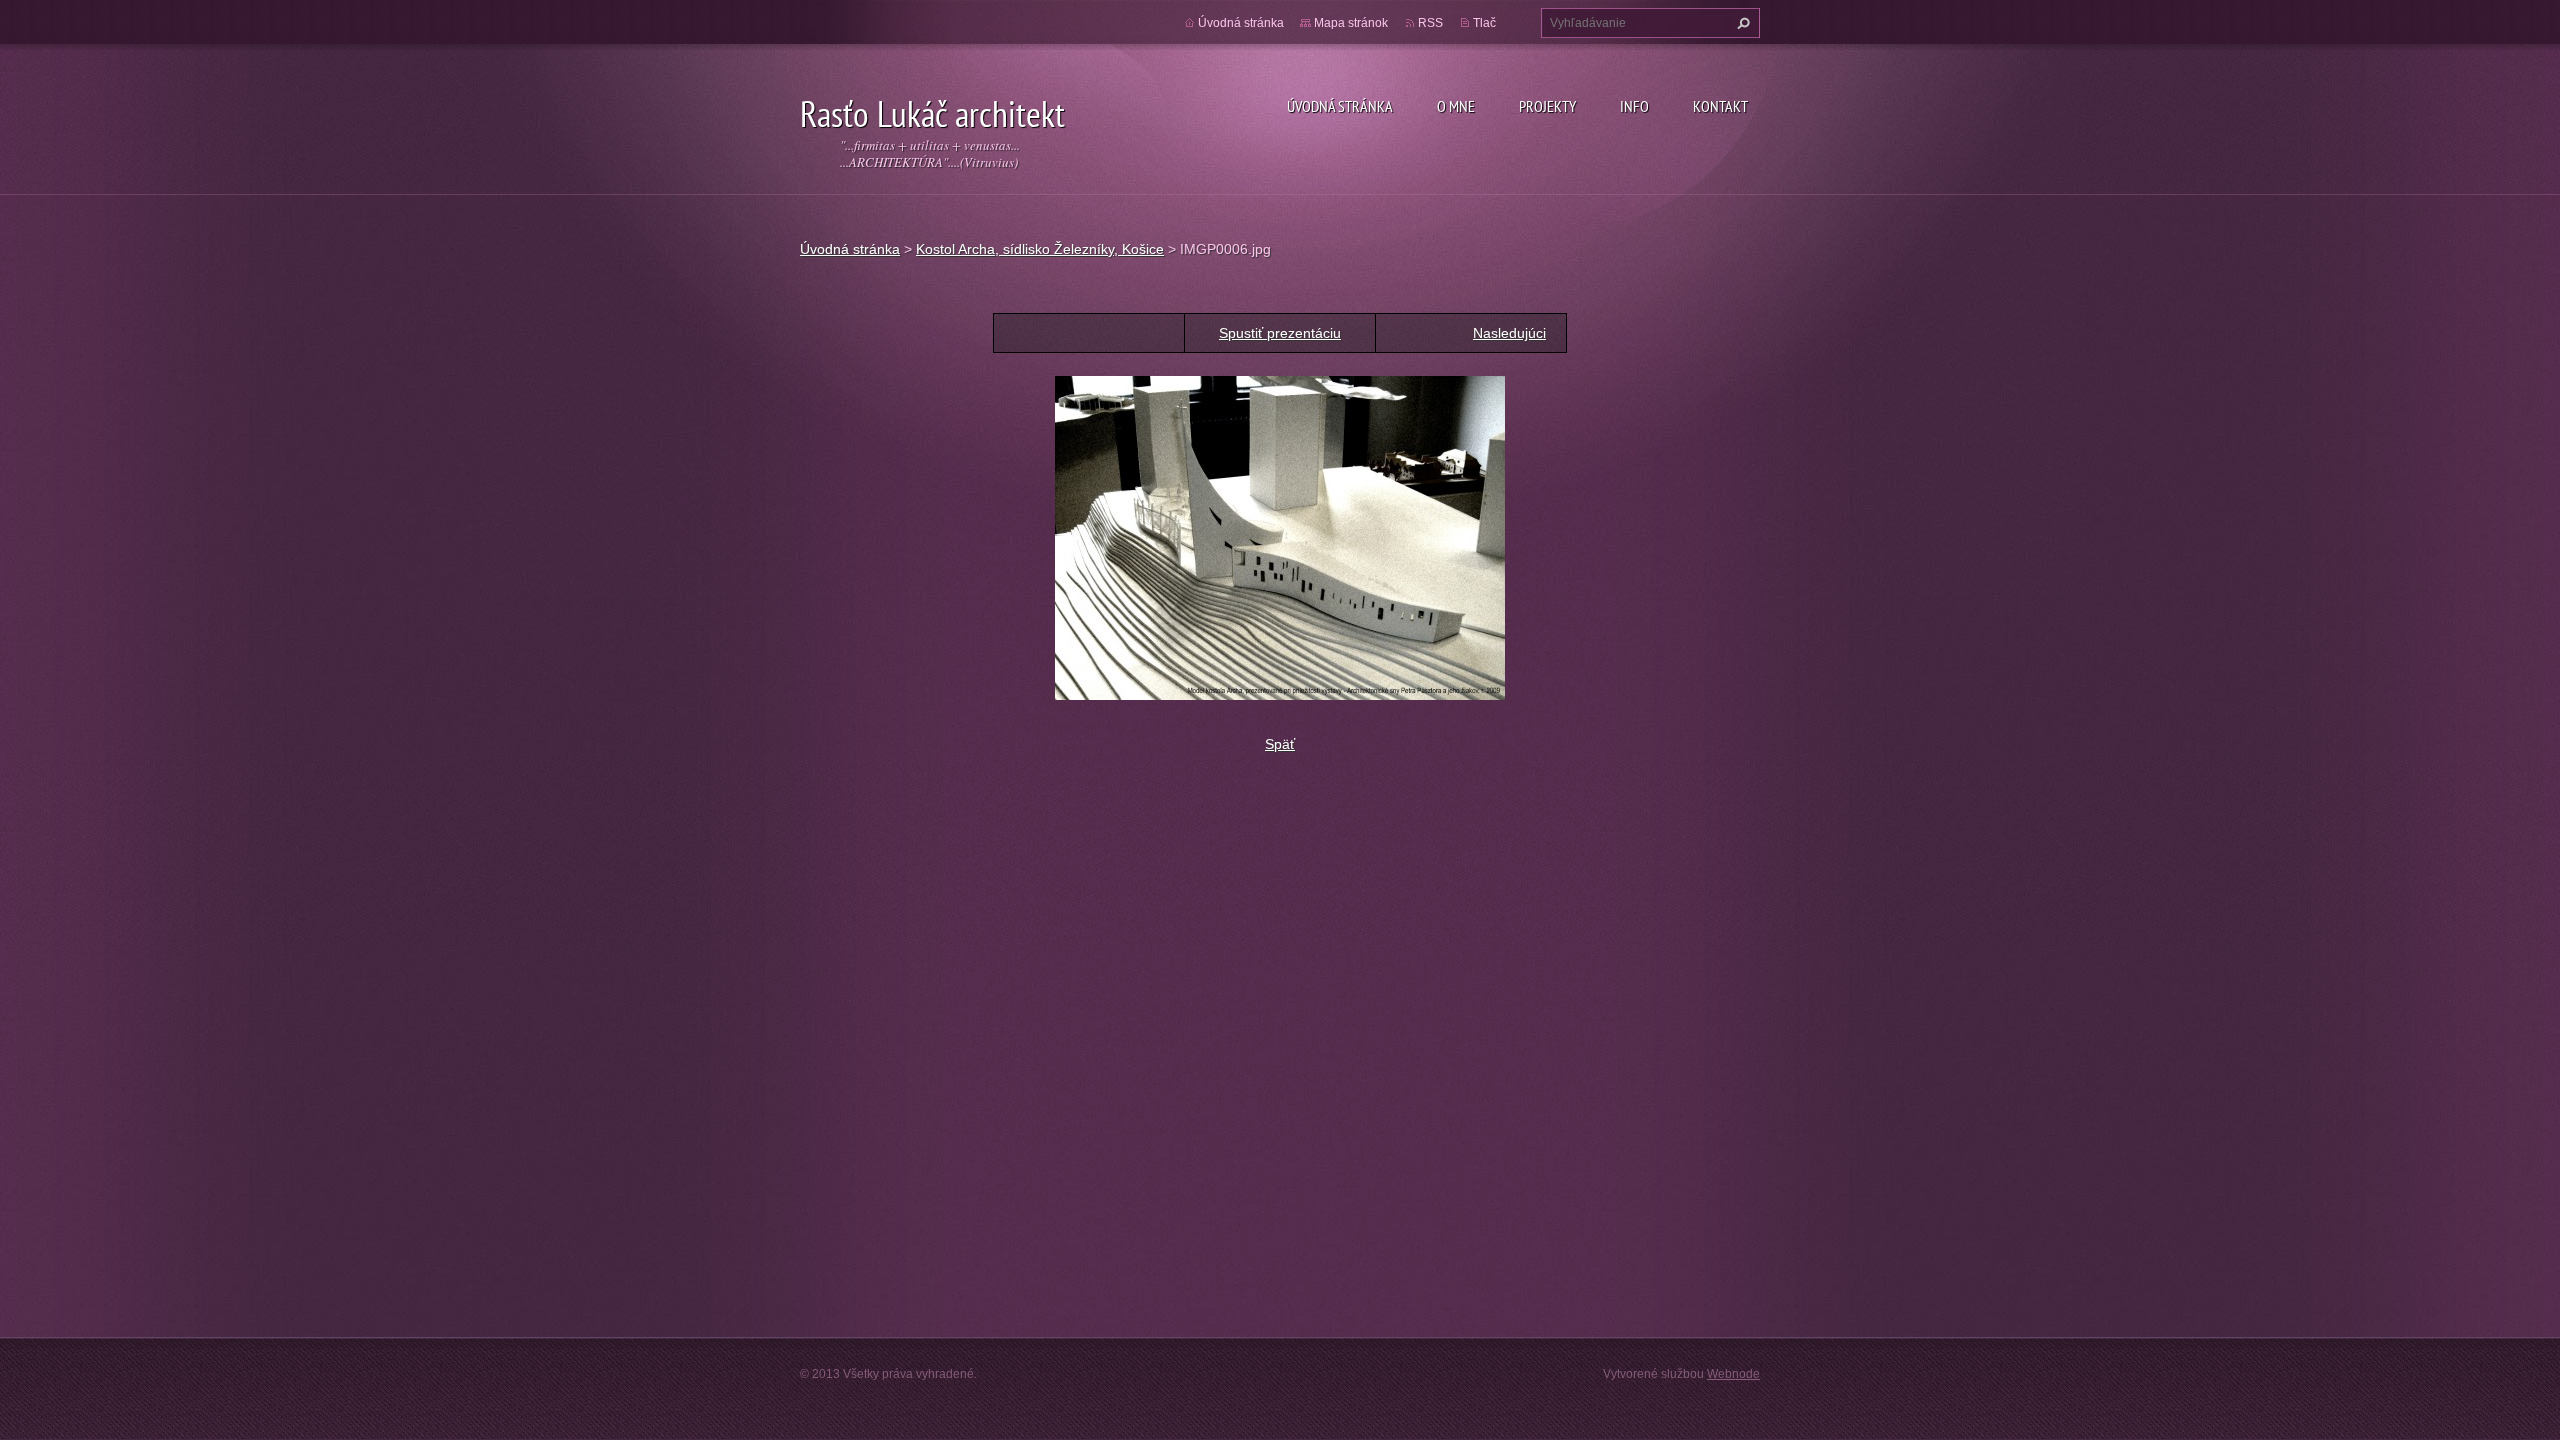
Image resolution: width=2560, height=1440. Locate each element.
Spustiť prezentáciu (1280, 333)
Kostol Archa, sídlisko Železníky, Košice (1040, 249)
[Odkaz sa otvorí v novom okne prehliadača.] (1280, 537)
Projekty (1547, 106)
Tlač (1484, 23)
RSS (1430, 23)
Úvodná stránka (1340, 106)
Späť (1280, 744)
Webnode (1733, 1374)
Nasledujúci (1509, 333)
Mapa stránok (1351, 23)
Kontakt (1720, 106)
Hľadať (1741, 23)
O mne (1456, 106)
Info (1634, 106)
